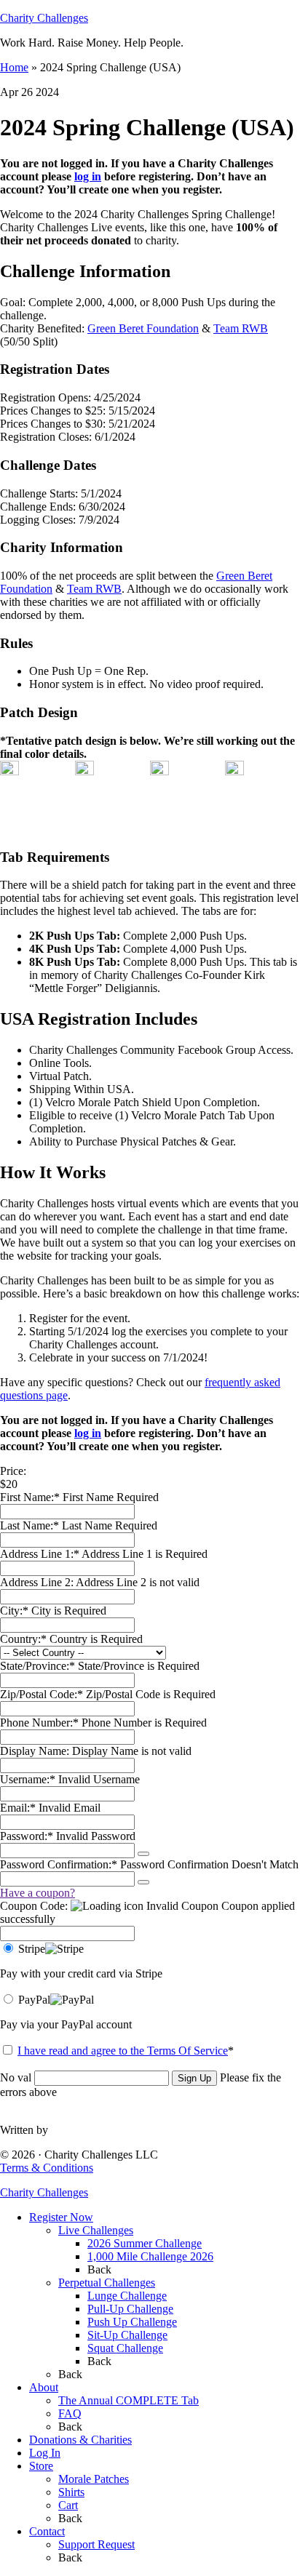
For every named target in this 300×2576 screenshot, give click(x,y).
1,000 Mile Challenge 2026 (150, 2256)
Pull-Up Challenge (130, 2309)
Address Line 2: (38, 1582)
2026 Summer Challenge (145, 2243)
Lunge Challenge (127, 2296)
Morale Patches (94, 2479)
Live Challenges (96, 2230)
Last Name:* (29, 1525)
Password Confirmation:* (59, 1864)
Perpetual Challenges (107, 2283)
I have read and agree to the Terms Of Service (123, 2051)
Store (41, 2466)
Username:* (28, 1779)
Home (14, 67)
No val (16, 2077)
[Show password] (143, 1854)
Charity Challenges (44, 18)
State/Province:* (39, 1666)
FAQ (70, 2413)
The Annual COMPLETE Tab (129, 2400)
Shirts (71, 2492)
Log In (45, 2453)
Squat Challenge (125, 2348)
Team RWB (241, 328)
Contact (47, 2531)
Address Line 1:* (41, 1554)
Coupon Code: (34, 1906)
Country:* (25, 1639)
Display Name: (36, 1751)
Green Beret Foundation (143, 328)
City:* (16, 1611)
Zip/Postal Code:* (43, 1694)
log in (88, 176)
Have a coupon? (37, 1893)
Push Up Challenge (132, 2322)
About (44, 2387)
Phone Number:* (41, 1723)
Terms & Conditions (47, 2168)
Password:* (27, 1836)
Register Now (61, 2217)
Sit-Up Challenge (127, 2335)
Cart (68, 2505)
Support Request (96, 2544)
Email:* (18, 1808)
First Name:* (30, 1497)
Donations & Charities (80, 2440)
